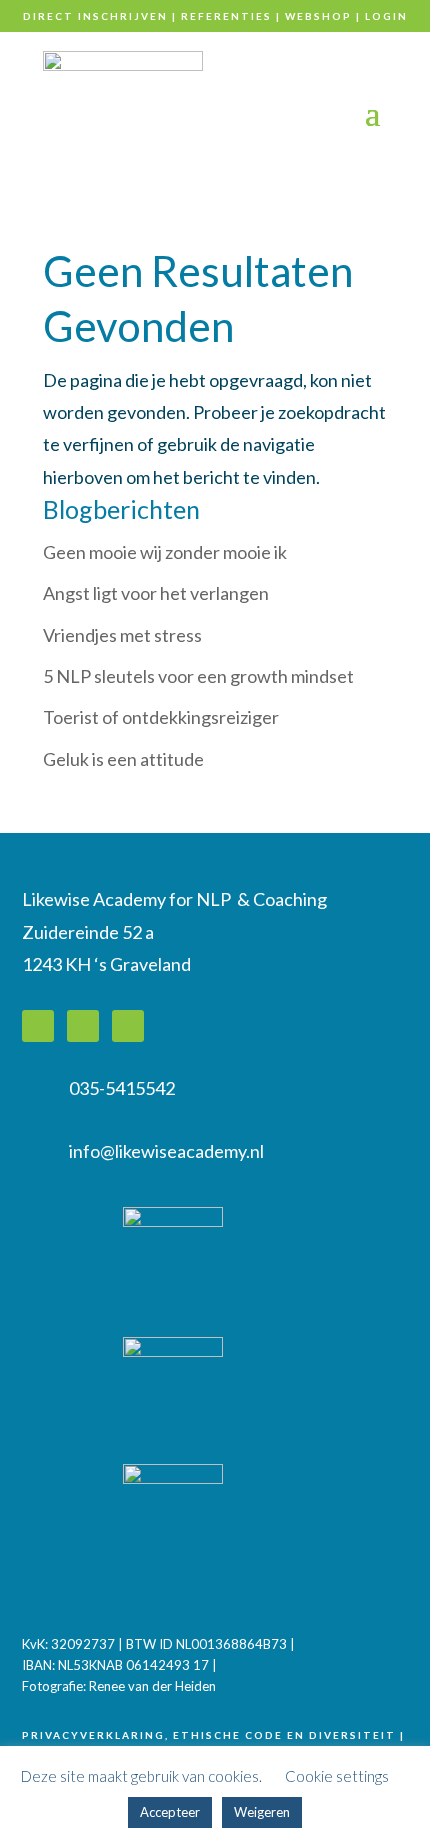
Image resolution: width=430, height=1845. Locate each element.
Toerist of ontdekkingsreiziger (161, 717)
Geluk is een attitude (123, 759)
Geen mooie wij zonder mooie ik (165, 552)
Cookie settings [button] (337, 1776)
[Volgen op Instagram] (128, 1026)
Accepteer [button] (170, 1812)
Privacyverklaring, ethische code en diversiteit (209, 1735)
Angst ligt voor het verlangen (156, 593)
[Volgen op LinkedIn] (38, 1026)
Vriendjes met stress (122, 635)
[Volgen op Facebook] (83, 1026)
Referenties (226, 16)
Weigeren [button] (262, 1812)
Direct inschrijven (95, 16)
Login (386, 16)
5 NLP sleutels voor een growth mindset (198, 676)
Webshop (318, 16)
